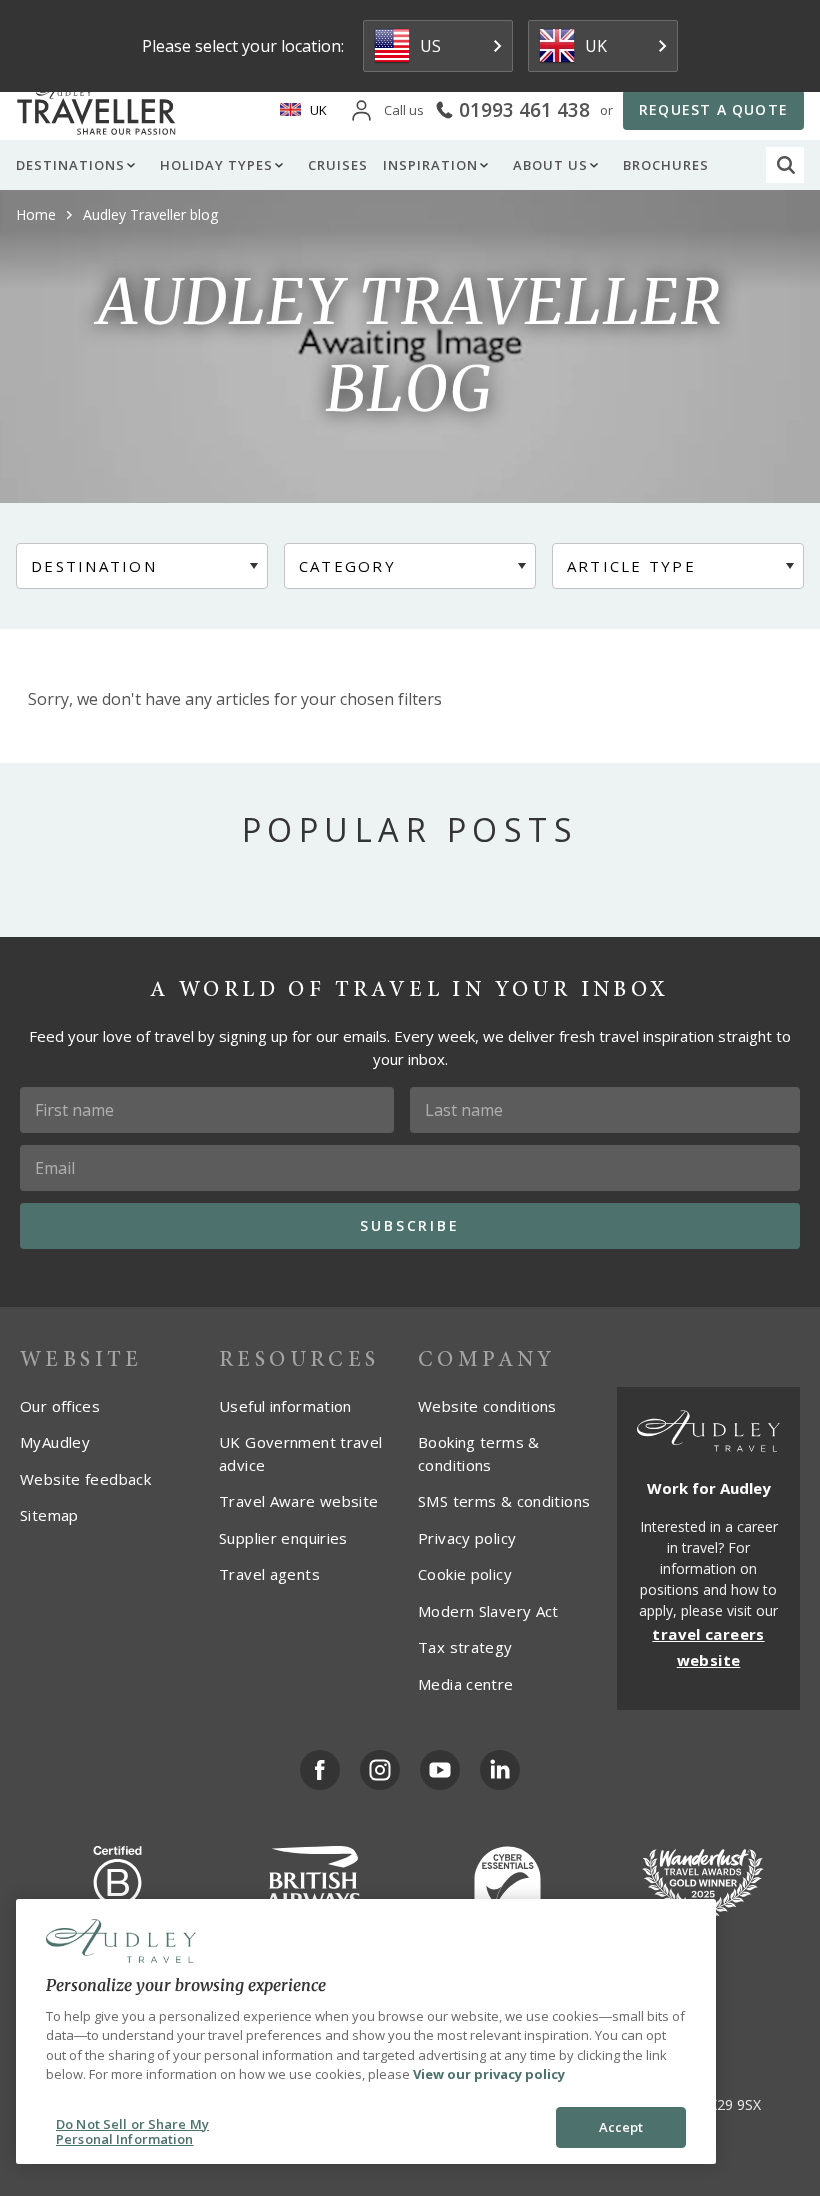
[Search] (786, 165)
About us (550, 165)
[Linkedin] (500, 1770)
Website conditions (487, 1406)
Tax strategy (465, 1647)
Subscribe (409, 1225)
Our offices (60, 1406)
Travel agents (269, 1574)
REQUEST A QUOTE (713, 109)
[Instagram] (380, 1770)
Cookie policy (465, 1574)
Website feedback (85, 1479)
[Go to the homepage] (100, 110)
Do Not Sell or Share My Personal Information (132, 2132)
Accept (621, 2127)
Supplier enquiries (283, 1538)
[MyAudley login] (361, 110)
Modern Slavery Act (488, 1611)
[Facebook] (320, 1770)
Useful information (285, 1406)
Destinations (70, 165)
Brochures (666, 165)
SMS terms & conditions (504, 1501)
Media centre (466, 1684)
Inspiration (430, 165)
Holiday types (216, 165)
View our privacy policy (489, 2074)
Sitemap (49, 1515)
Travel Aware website (299, 1501)
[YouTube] (440, 1770)
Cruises (338, 165)
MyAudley (55, 1442)
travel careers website (708, 1647)
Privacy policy (467, 1538)
